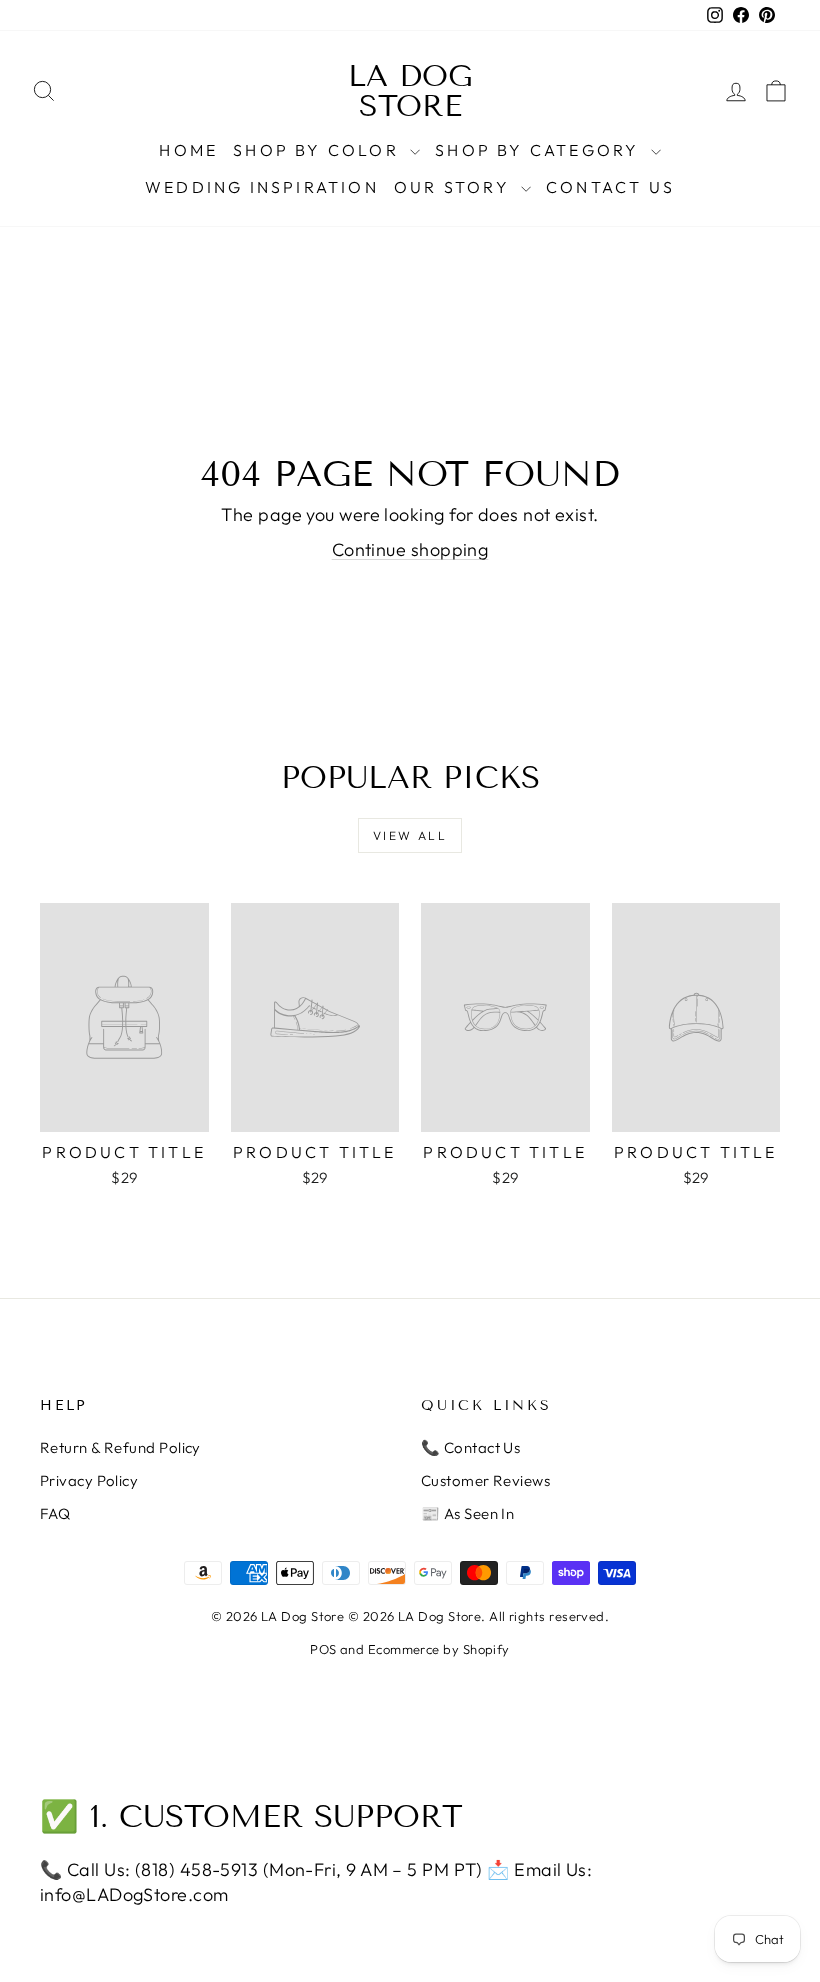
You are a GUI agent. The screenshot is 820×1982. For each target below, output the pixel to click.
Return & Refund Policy (120, 1447)
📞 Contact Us (470, 1447)
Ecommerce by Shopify (439, 1649)
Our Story (455, 187)
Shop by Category (540, 150)
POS (323, 1649)
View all (410, 835)
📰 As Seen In (467, 1513)
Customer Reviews (485, 1480)
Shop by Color (319, 150)
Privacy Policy (89, 1480)
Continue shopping (410, 549)
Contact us (610, 187)
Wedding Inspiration (262, 187)
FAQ (55, 1513)
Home (188, 150)
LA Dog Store (410, 91)
